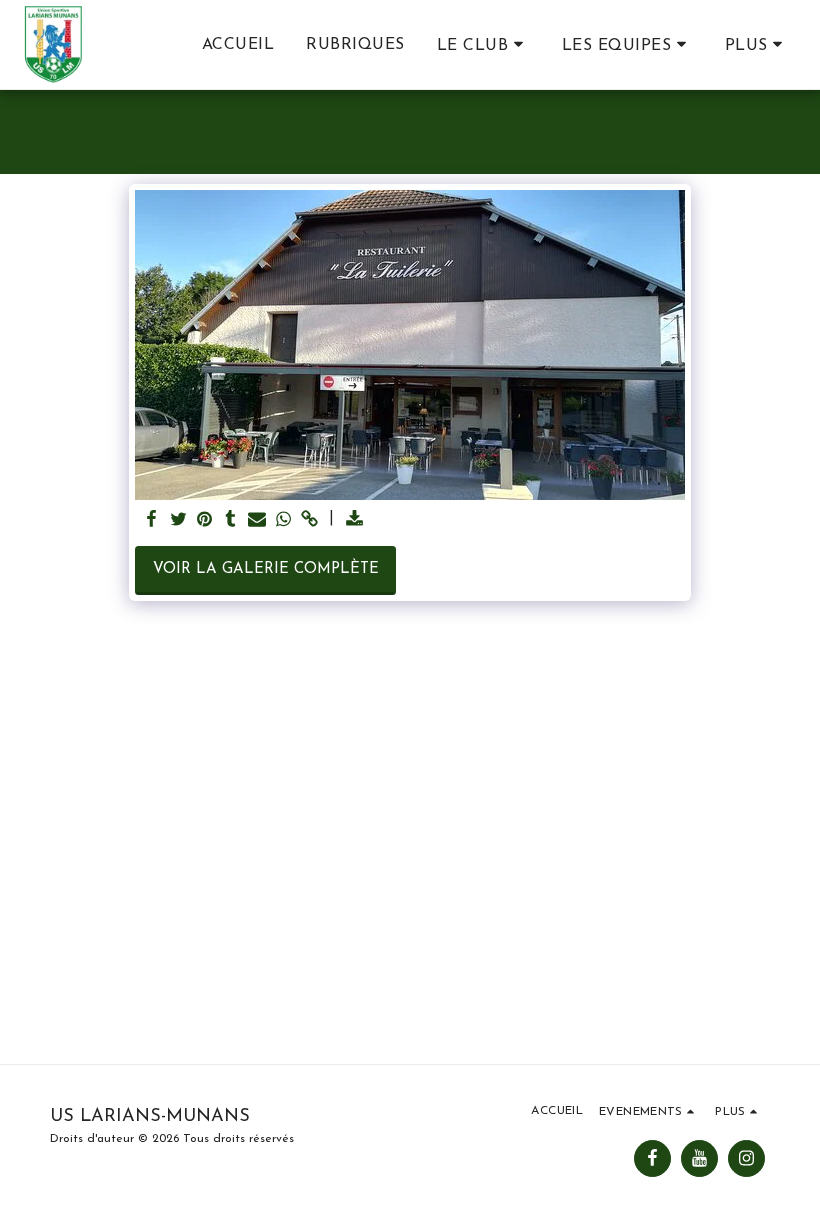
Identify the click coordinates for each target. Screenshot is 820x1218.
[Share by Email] (257, 521)
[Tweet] (178, 521)
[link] (309, 521)
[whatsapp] (283, 521)
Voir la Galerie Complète (266, 569)
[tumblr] (230, 521)
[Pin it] (204, 521)
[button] (483, 45)
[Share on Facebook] (152, 521)
